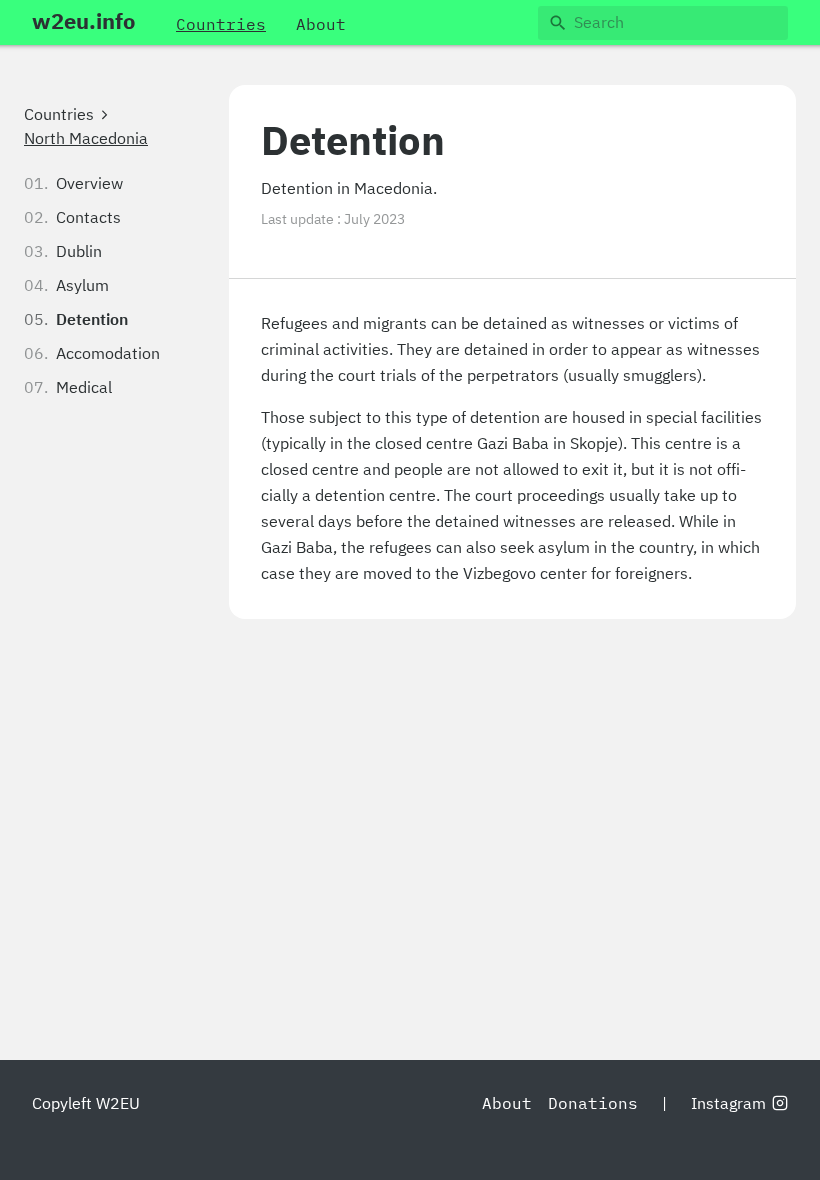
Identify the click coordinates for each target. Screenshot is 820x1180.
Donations (593, 1104)
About (507, 1104)
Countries (59, 115)
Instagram (728, 1104)
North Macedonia (86, 139)
